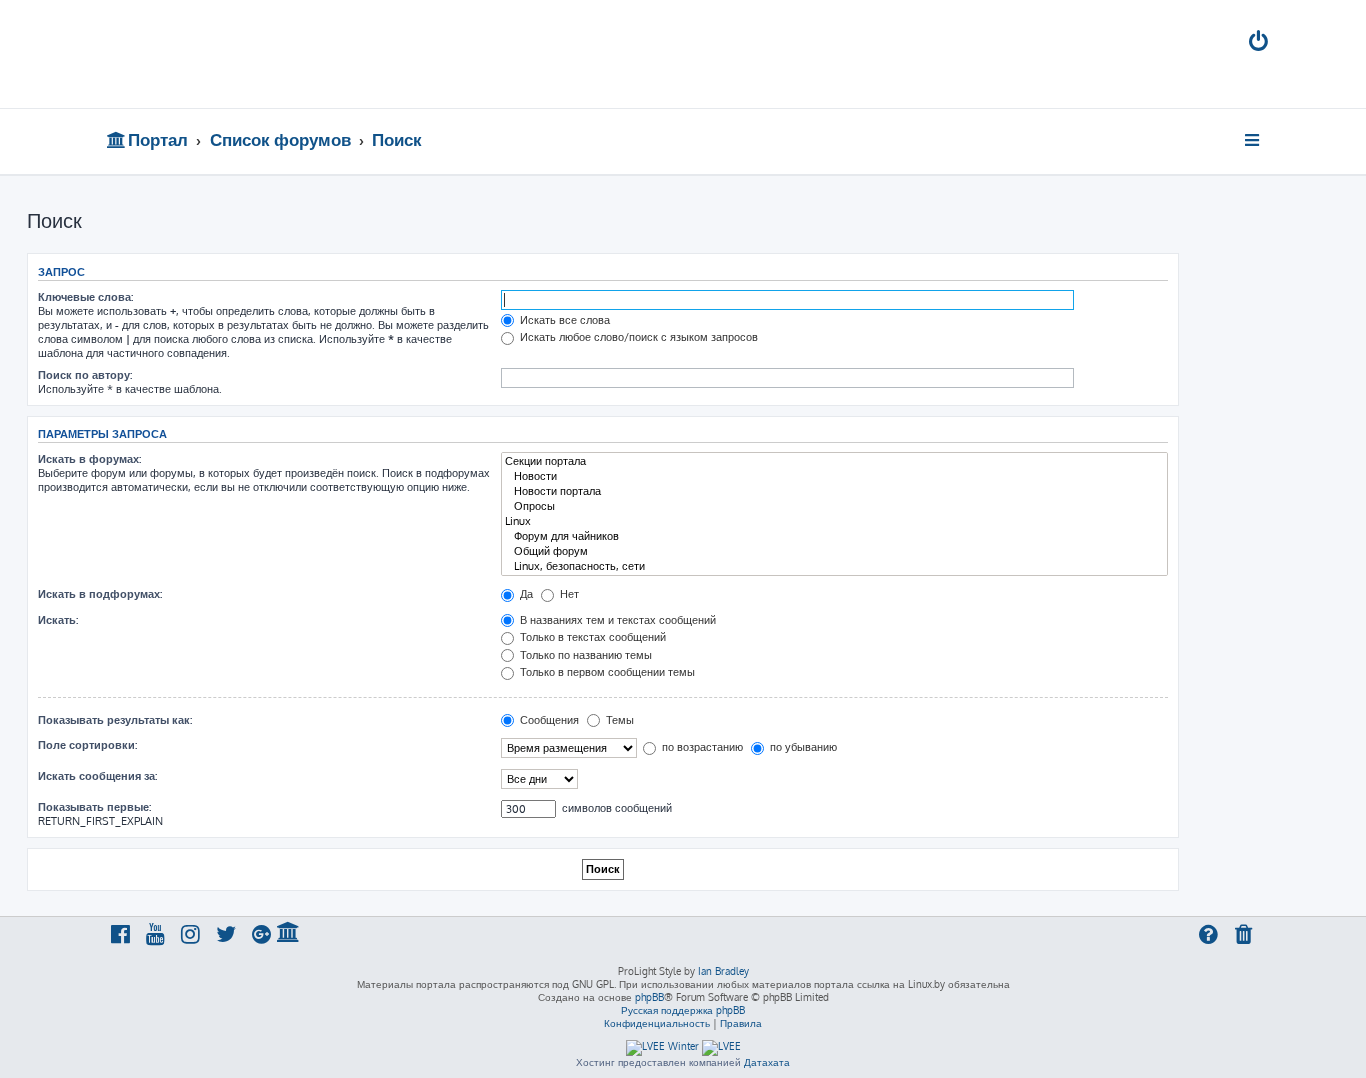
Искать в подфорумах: (100, 594)
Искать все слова (563, 320)
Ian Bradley (723, 971)
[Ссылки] (1253, 140)
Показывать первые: (94, 807)
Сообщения (548, 720)
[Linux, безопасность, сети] (834, 566)
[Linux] (834, 521)
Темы (618, 720)
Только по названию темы (584, 655)
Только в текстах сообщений (591, 637)
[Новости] (834, 476)
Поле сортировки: (87, 745)
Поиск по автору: (85, 375)
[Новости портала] (834, 491)
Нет (568, 594)
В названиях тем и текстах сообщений (616, 620)
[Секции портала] (834, 461)
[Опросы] (834, 506)
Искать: (58, 620)
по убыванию (802, 747)
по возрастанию (701, 747)
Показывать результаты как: (115, 720)
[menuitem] (1260, 43)
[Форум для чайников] (834, 536)
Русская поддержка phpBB (683, 1010)
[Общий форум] (834, 551)
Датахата (767, 1062)
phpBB (649, 997)
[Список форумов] (250, 54)
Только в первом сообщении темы (606, 672)
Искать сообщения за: (97, 776)
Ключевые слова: (85, 297)
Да (525, 594)
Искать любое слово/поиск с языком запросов (637, 337)
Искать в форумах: (89, 459)
